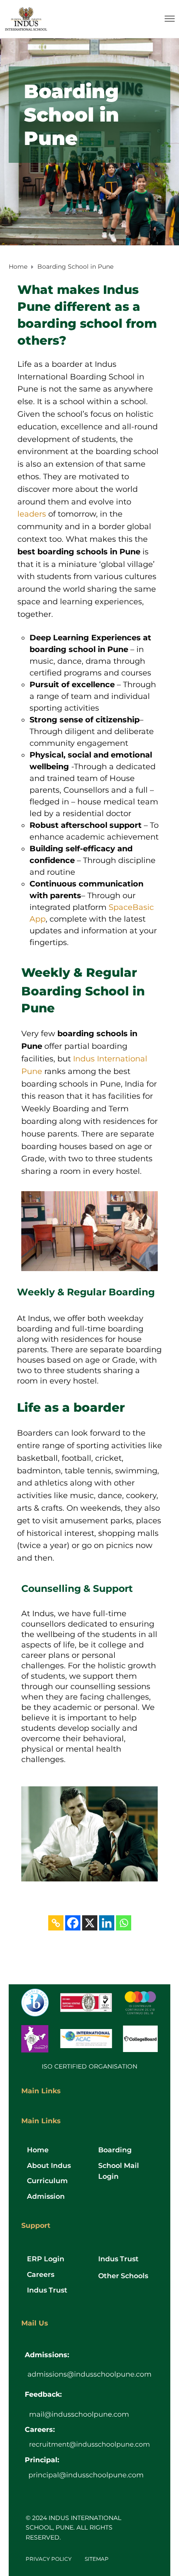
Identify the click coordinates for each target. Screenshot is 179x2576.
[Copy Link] (56, 1923)
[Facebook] (73, 1923)
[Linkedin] (107, 1923)
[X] (90, 1923)
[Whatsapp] (124, 1923)
